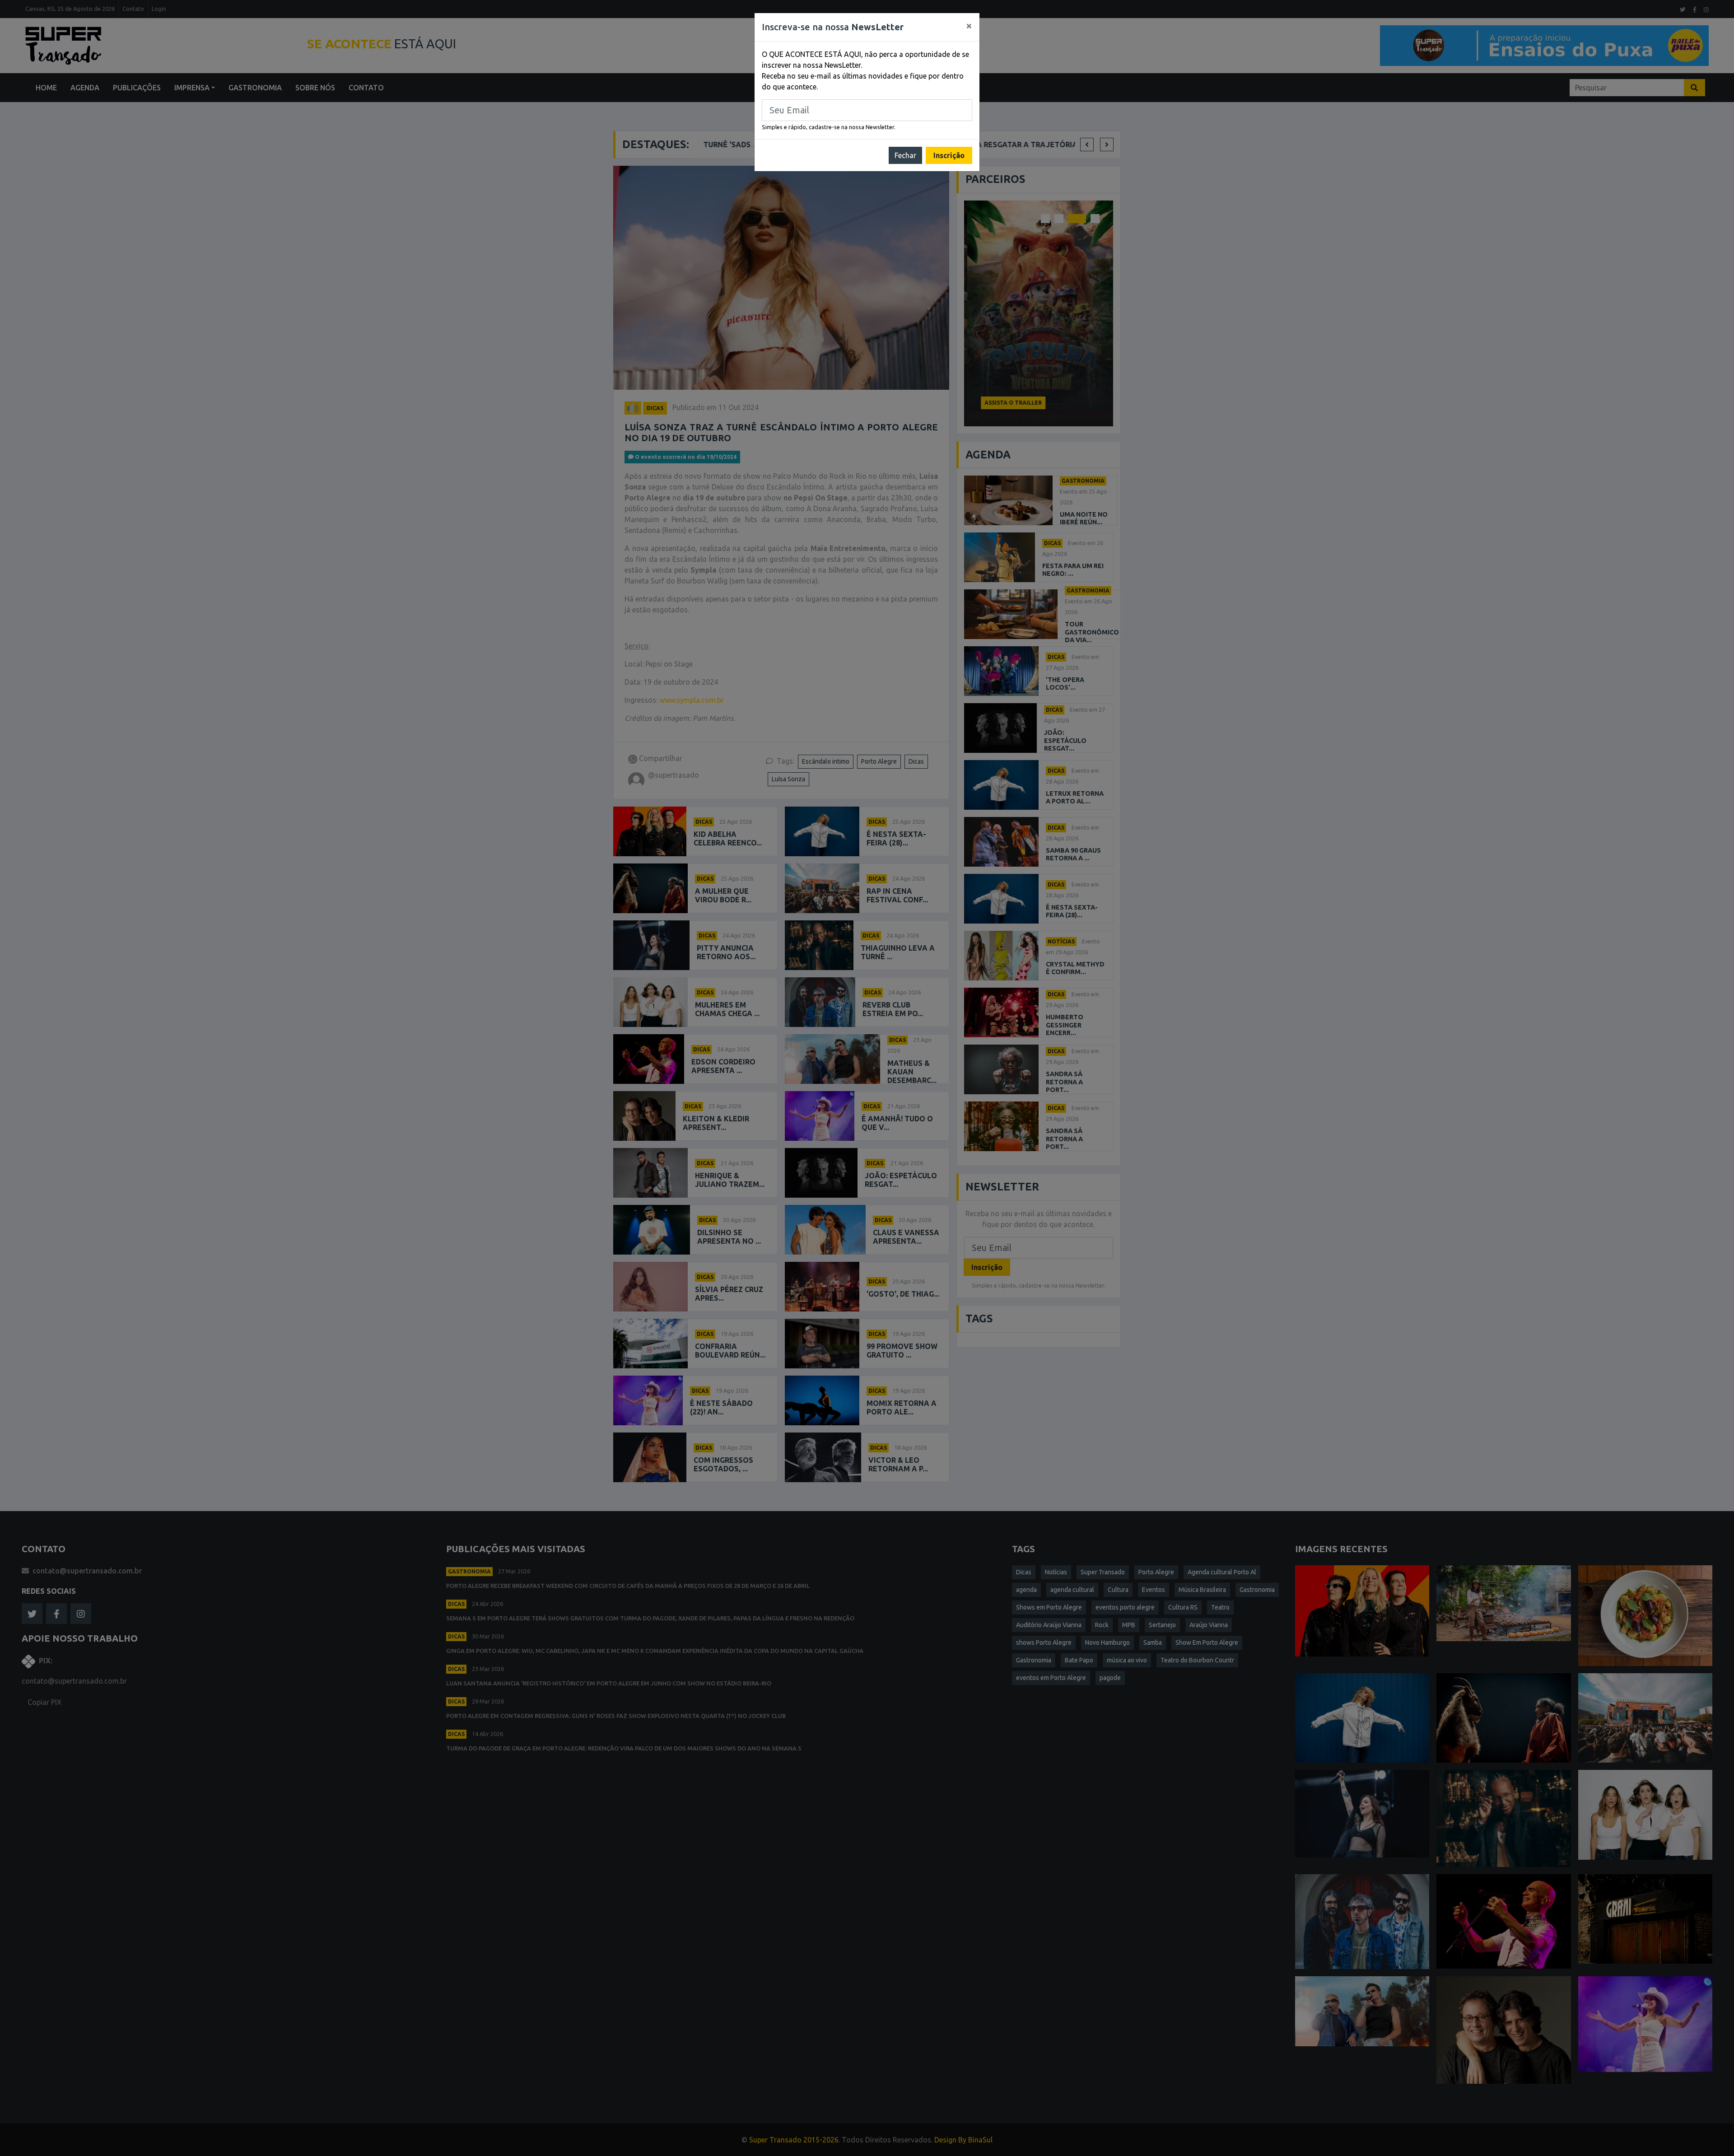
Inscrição (949, 155)
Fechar (905, 155)
